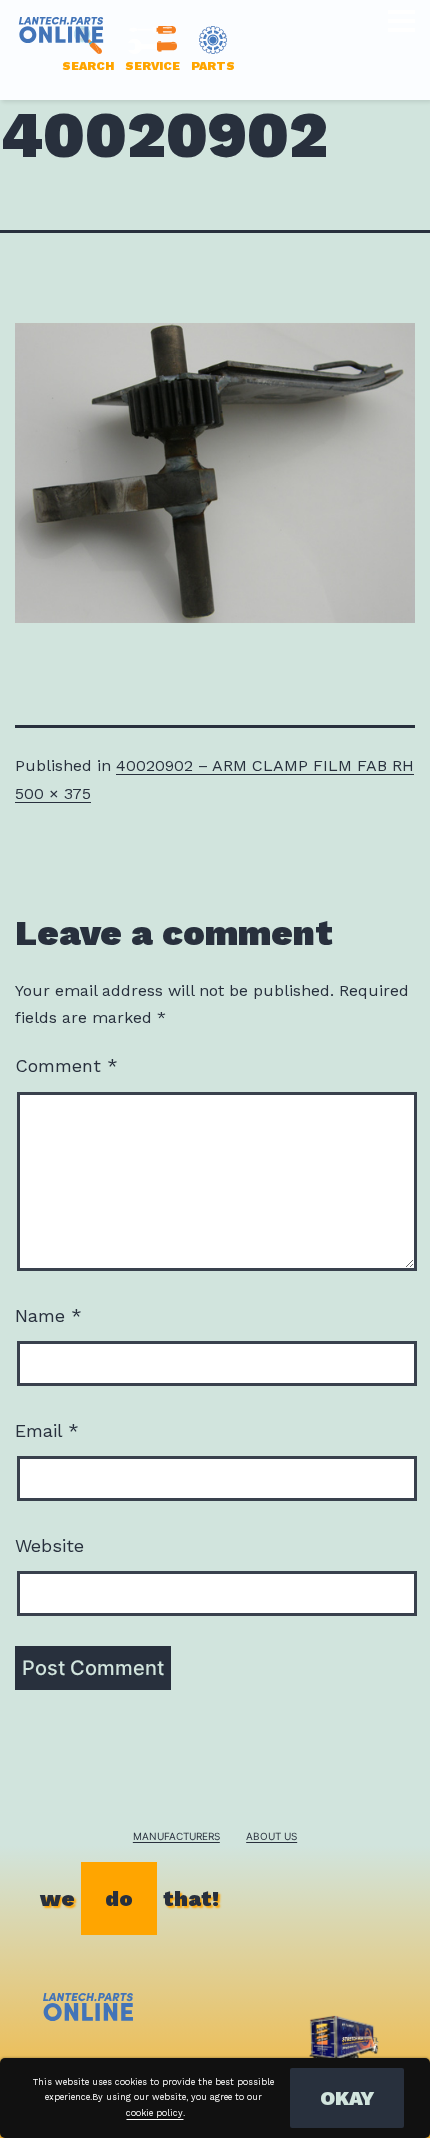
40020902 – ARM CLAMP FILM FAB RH (265, 765)
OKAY (347, 2098)
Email (47, 1430)
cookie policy (154, 2113)
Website (49, 1545)
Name (48, 1315)
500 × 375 (53, 793)
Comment (66, 1065)
